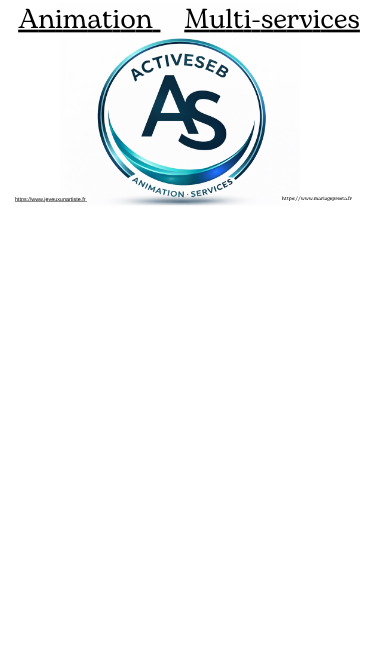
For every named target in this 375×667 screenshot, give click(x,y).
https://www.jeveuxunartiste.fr (50, 199)
